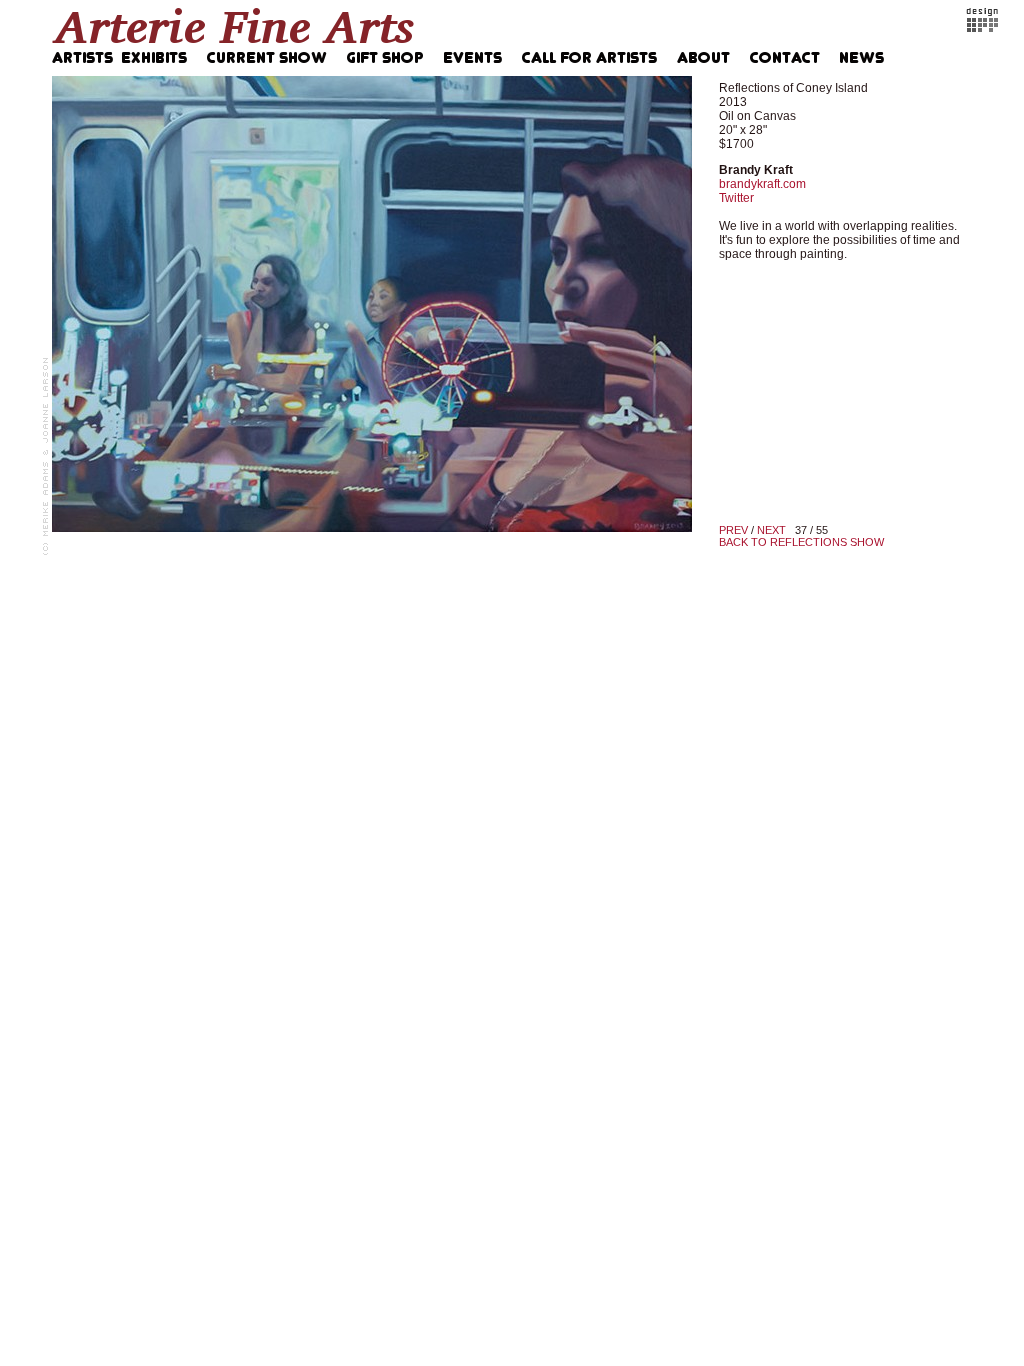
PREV (733, 530)
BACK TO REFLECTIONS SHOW (801, 542)
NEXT (771, 530)
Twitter (736, 198)
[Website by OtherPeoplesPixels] (982, 28)
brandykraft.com (762, 184)
